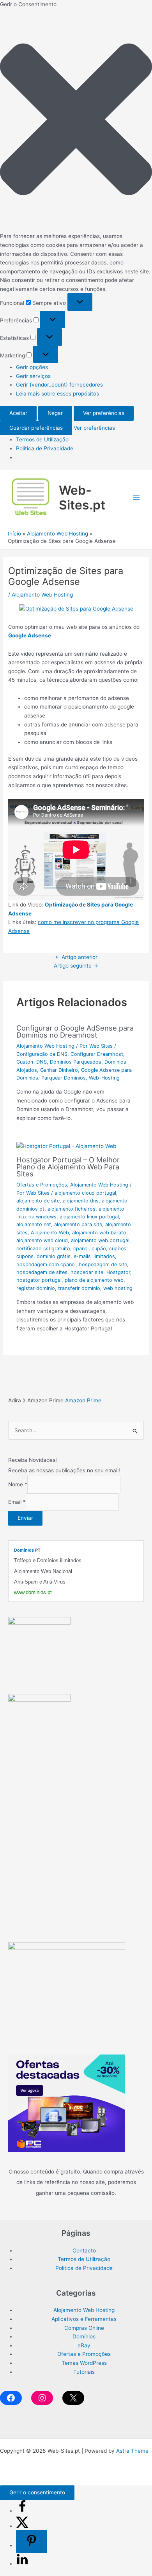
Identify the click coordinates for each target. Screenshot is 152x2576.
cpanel (81, 1249)
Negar (55, 413)
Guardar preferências (36, 428)
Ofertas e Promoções (42, 1185)
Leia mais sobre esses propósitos (57, 394)
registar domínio (36, 1288)
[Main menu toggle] (137, 498)
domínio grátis (54, 1256)
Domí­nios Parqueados (76, 1062)
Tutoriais (84, 2372)
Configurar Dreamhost (97, 1054)
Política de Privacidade (45, 448)
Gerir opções (32, 367)
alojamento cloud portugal (85, 1193)
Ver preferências (104, 413)
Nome (18, 1485)
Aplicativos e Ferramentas (84, 2319)
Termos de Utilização (42, 439)
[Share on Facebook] (22, 2511)
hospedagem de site (103, 1264)
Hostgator (118, 1272)
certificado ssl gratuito (43, 1249)
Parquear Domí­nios (64, 1078)
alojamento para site (78, 1224)
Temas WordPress (84, 2363)
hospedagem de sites (42, 1272)
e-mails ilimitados (94, 1256)
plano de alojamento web (94, 1280)
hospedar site (87, 1272)
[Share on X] (22, 2526)
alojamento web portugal (100, 1240)
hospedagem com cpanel (46, 1264)
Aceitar (18, 413)
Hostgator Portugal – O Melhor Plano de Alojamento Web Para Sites (68, 1167)
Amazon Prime (83, 1400)
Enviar (25, 1518)
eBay (84, 2345)
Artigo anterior (76, 957)
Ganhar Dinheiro (59, 1070)
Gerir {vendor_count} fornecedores (59, 385)
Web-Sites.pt (82, 498)
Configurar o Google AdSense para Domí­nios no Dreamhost (75, 1031)
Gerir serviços (33, 376)
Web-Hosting (104, 1078)
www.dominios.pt (33, 1592)
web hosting (118, 1288)
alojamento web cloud (42, 1240)
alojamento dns (81, 1201)
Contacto (84, 2250)
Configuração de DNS (42, 1054)
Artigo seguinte (76, 966)
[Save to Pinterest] (32, 2542)
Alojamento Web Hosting (42, 595)
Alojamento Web (50, 1233)
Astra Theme (132, 2451)
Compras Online (84, 2328)
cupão (99, 1249)
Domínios (84, 2336)
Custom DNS (32, 1062)
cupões (118, 1249)
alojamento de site (38, 1201)
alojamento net (34, 1224)
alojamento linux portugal (89, 1217)
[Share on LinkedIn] (22, 2564)
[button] (76, 121)
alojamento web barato (99, 1233)
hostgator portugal (39, 1280)
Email (17, 1502)
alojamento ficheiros (72, 1209)
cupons (25, 1256)
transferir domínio (79, 1288)
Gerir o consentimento (37, 2492)
